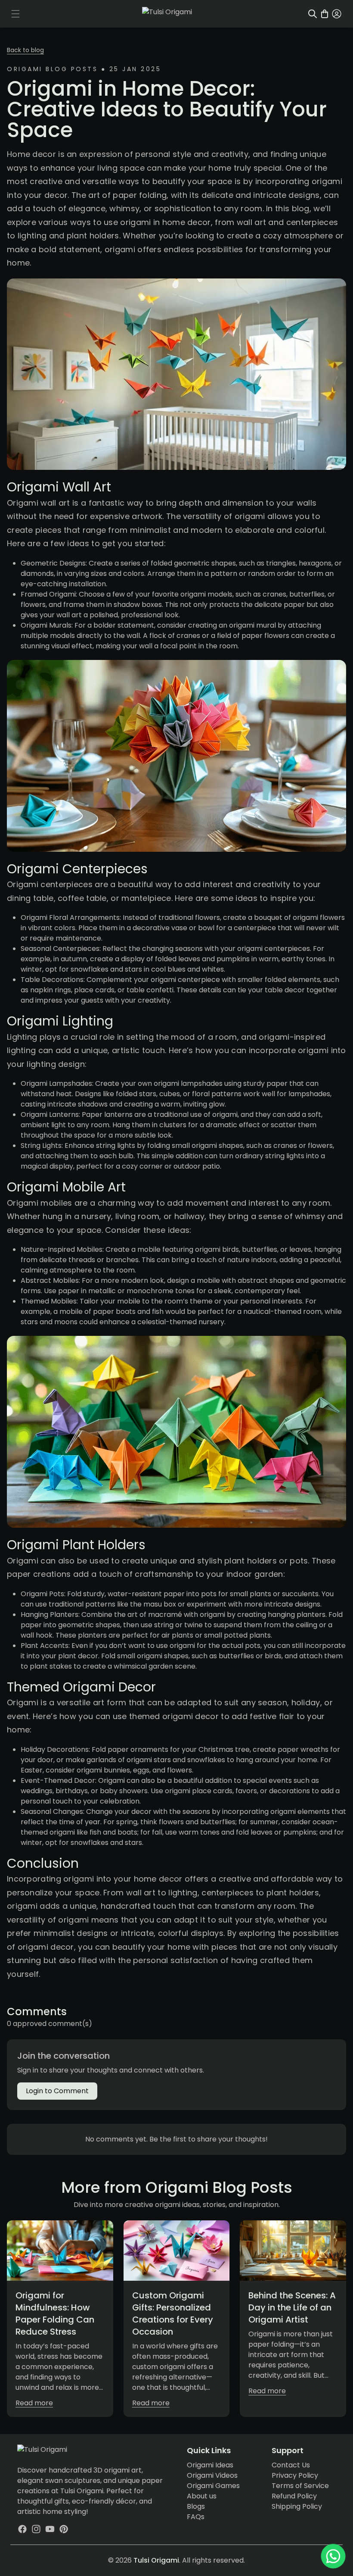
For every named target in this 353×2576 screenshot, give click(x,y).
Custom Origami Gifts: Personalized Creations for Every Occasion (173, 2313)
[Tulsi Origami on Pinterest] (64, 2529)
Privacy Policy (295, 2475)
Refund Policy (294, 2496)
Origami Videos (212, 2475)
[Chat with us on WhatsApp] (333, 2556)
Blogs (196, 2506)
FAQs (196, 2517)
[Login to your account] (337, 14)
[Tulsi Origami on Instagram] (36, 2529)
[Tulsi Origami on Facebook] (22, 2529)
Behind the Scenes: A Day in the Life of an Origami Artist (292, 2307)
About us (202, 2496)
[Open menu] (15, 14)
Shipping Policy (297, 2506)
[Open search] (313, 14)
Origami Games (213, 2486)
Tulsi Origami (156, 2560)
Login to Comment (57, 2091)
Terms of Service (300, 2486)
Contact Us (291, 2465)
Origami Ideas (210, 2465)
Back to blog (25, 50)
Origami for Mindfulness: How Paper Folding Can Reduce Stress (55, 2313)
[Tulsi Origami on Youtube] (50, 2529)
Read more (34, 2403)
